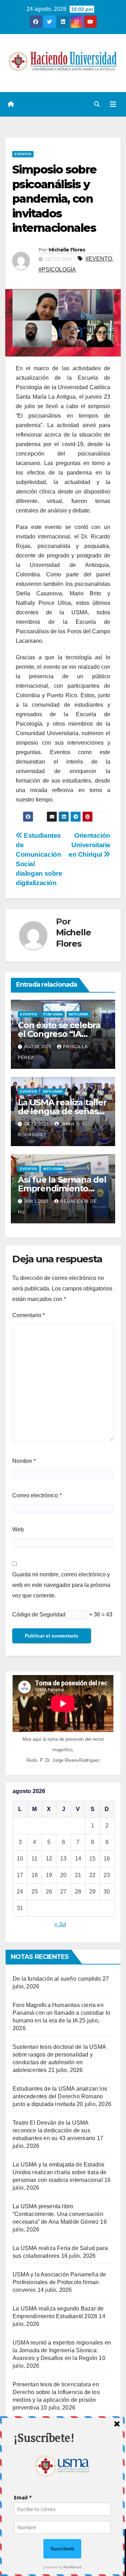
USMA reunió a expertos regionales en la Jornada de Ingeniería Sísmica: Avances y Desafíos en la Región (62, 2350)
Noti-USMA (78, 1014)
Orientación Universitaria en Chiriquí (89, 845)
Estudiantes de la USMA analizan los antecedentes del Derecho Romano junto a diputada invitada (60, 2096)
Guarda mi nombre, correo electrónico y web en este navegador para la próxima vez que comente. (61, 1585)
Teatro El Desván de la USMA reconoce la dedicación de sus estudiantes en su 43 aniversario (54, 2130)
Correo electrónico (37, 1495)
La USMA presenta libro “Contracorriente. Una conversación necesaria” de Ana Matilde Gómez (58, 2214)
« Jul (60, 1924)
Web (18, 1529)
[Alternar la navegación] (113, 104)
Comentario (29, 1315)
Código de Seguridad (39, 1614)
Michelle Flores (67, 250)
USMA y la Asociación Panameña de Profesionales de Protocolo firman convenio (59, 2282)
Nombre (24, 1461)
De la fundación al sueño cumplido (57, 1979)
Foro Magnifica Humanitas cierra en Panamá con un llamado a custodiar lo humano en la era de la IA (61, 2013)
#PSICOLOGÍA (57, 270)
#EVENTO (99, 259)
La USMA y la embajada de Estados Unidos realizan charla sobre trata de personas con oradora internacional (59, 2172)
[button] (97, 104)
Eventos (23, 154)
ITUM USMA (53, 1014)
